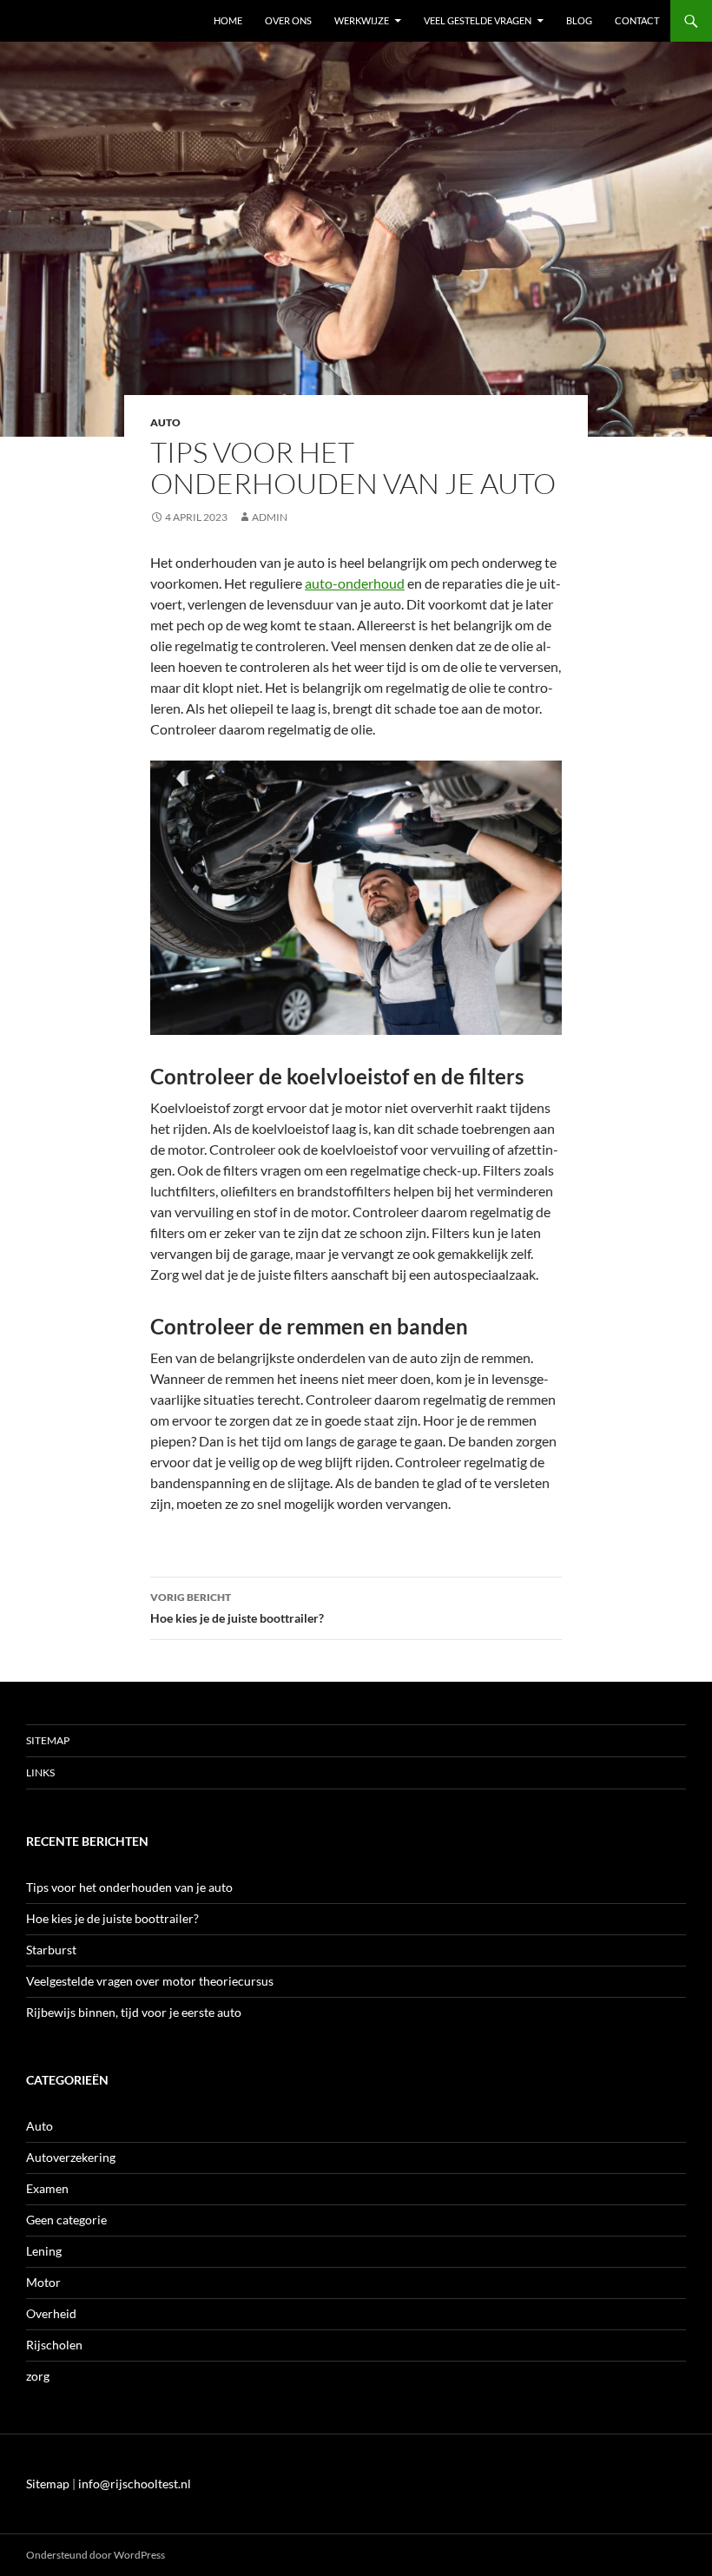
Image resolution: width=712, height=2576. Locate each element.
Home (228, 20)
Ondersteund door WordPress (96, 2555)
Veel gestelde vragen (478, 20)
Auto (165, 422)
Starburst (51, 1950)
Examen (47, 2188)
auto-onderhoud (355, 583)
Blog (579, 20)
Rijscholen (54, 2345)
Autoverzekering (71, 2157)
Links (40, 1772)
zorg (38, 2376)
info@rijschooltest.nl (135, 2484)
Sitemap (48, 1740)
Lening (44, 2251)
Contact (637, 20)
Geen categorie (66, 2220)
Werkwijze (362, 20)
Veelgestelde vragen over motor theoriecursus (150, 1981)
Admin (270, 517)
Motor (43, 2282)
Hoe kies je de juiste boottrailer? (237, 1608)
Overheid (51, 2313)
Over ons (288, 20)
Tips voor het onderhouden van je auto (129, 1887)
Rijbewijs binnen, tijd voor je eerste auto (134, 2012)
